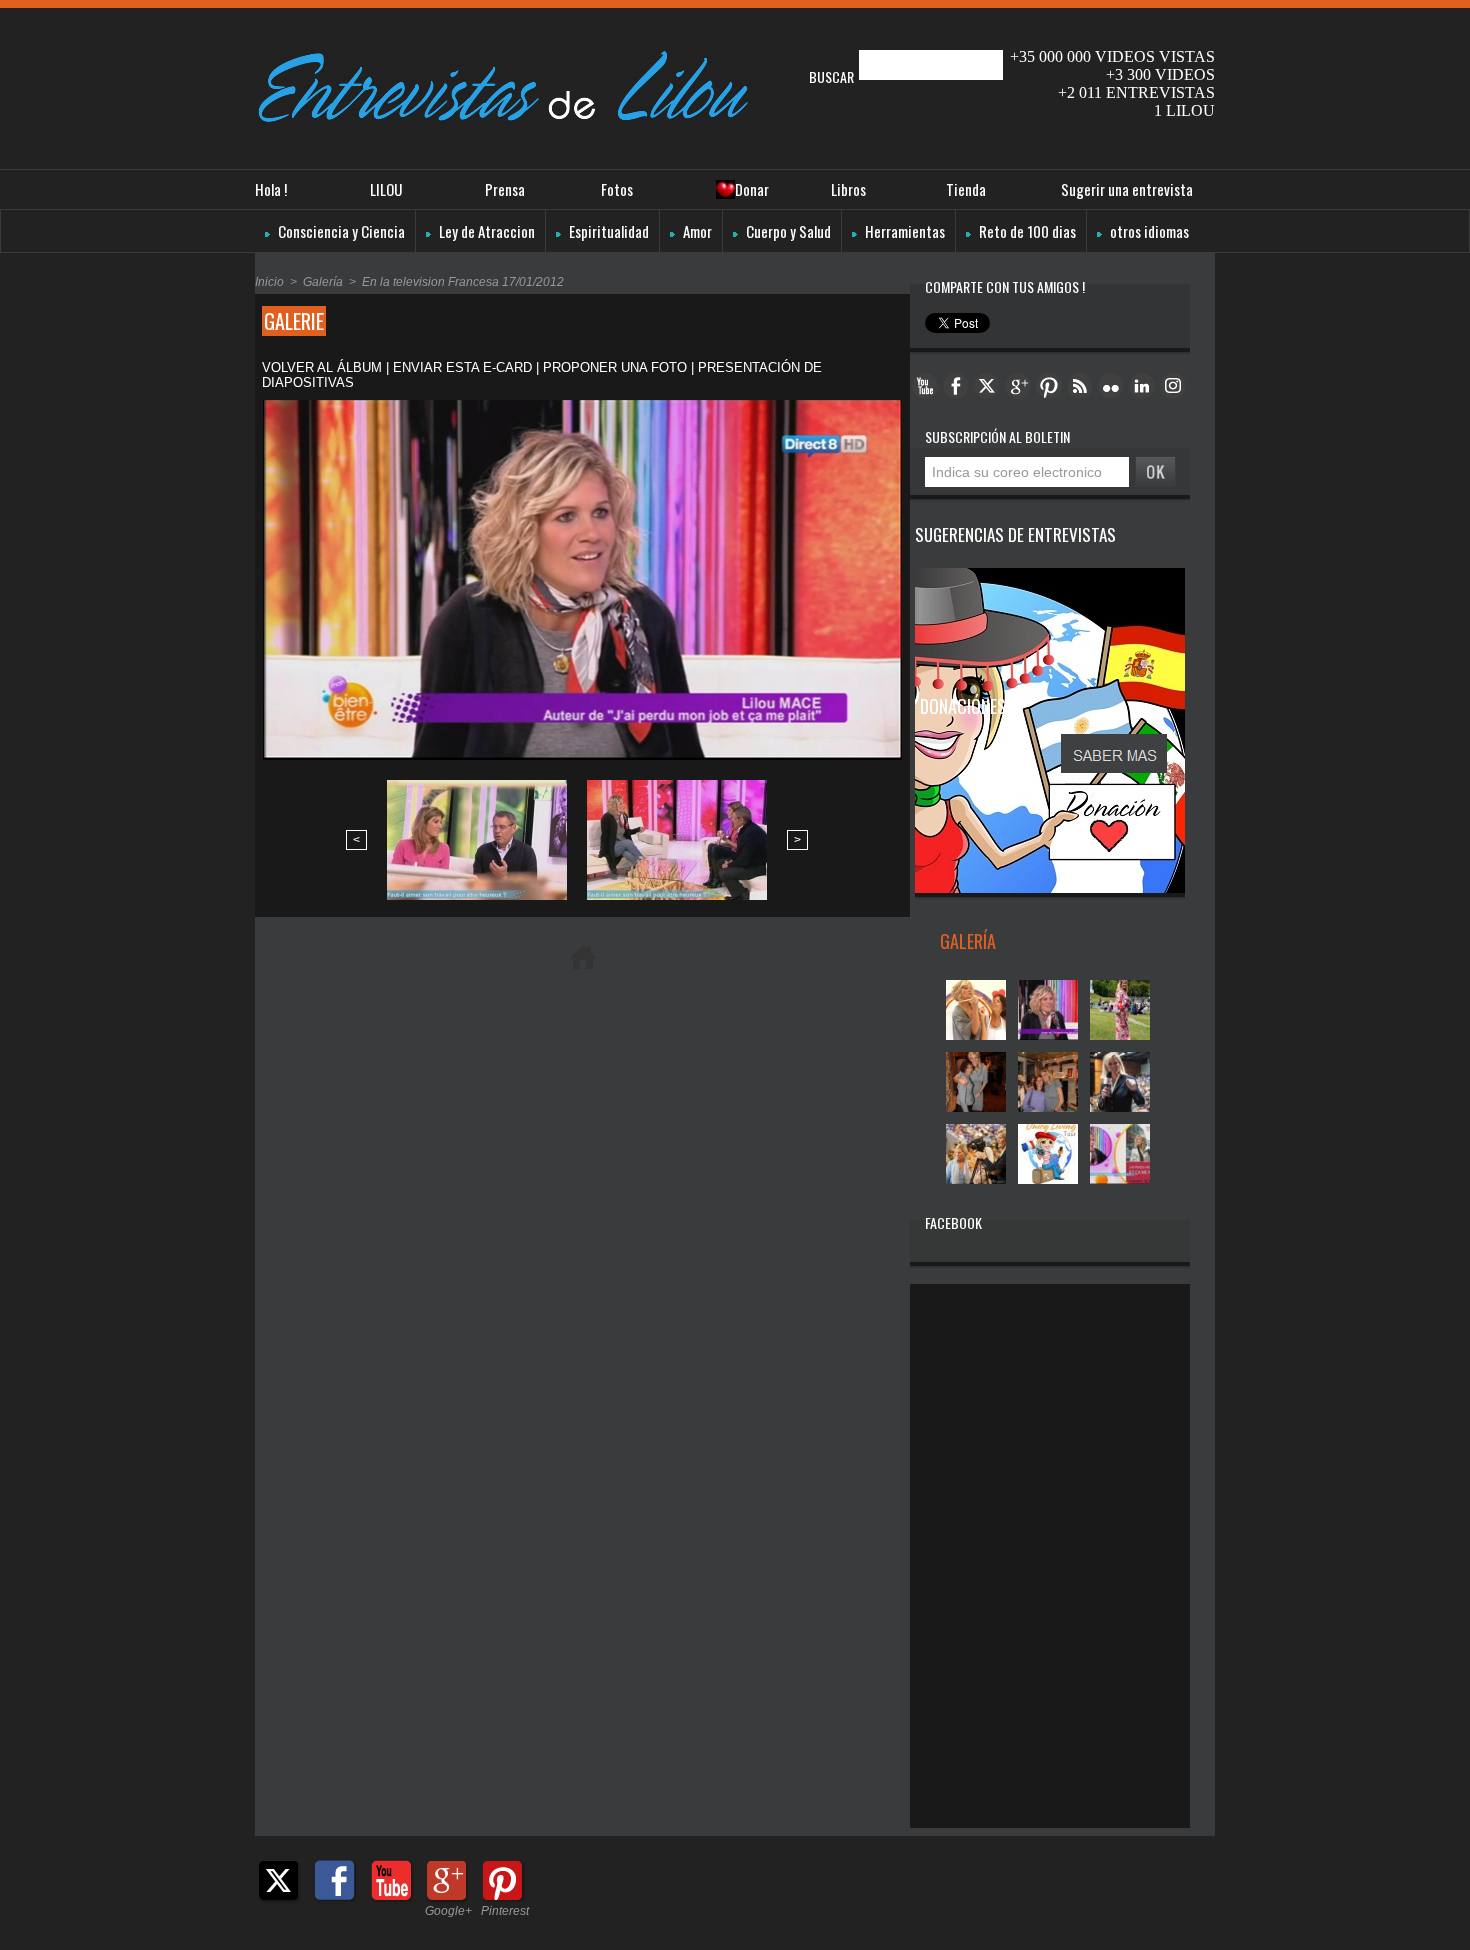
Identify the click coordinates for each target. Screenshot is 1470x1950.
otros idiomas (1148, 231)
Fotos (617, 189)
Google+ (448, 1911)
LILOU (386, 189)
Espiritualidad (607, 231)
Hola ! (271, 189)
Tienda (966, 189)
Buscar (833, 76)
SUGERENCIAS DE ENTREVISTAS (1015, 534)
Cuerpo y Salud (787, 231)
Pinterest (505, 1911)
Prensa (505, 189)
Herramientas (903, 231)
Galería (323, 282)
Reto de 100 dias (1026, 231)
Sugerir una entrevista (1127, 189)
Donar (752, 189)
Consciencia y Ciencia (340, 231)
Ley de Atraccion (485, 231)
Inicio (269, 282)
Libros (848, 189)
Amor (696, 231)
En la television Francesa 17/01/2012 (463, 282)
